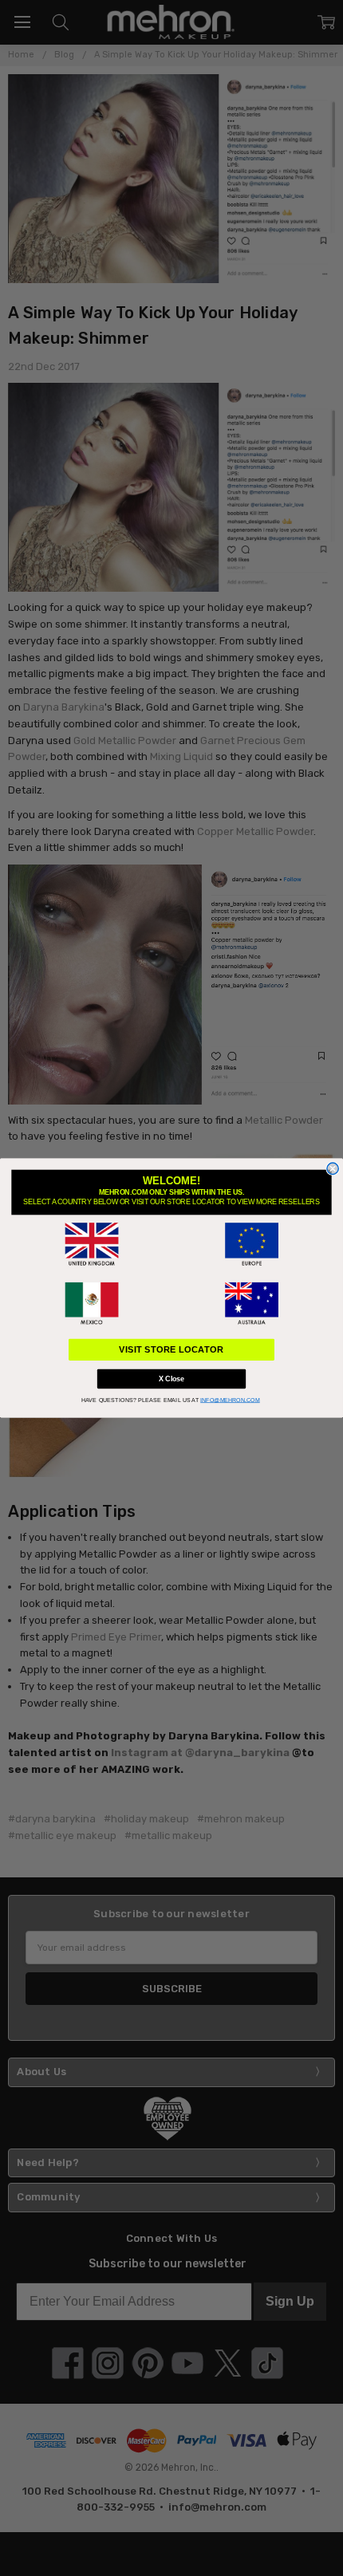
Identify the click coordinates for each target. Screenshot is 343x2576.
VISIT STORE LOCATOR (171, 1349)
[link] (92, 1244)
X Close (171, 1379)
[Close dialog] (333, 1168)
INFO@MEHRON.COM (230, 1400)
